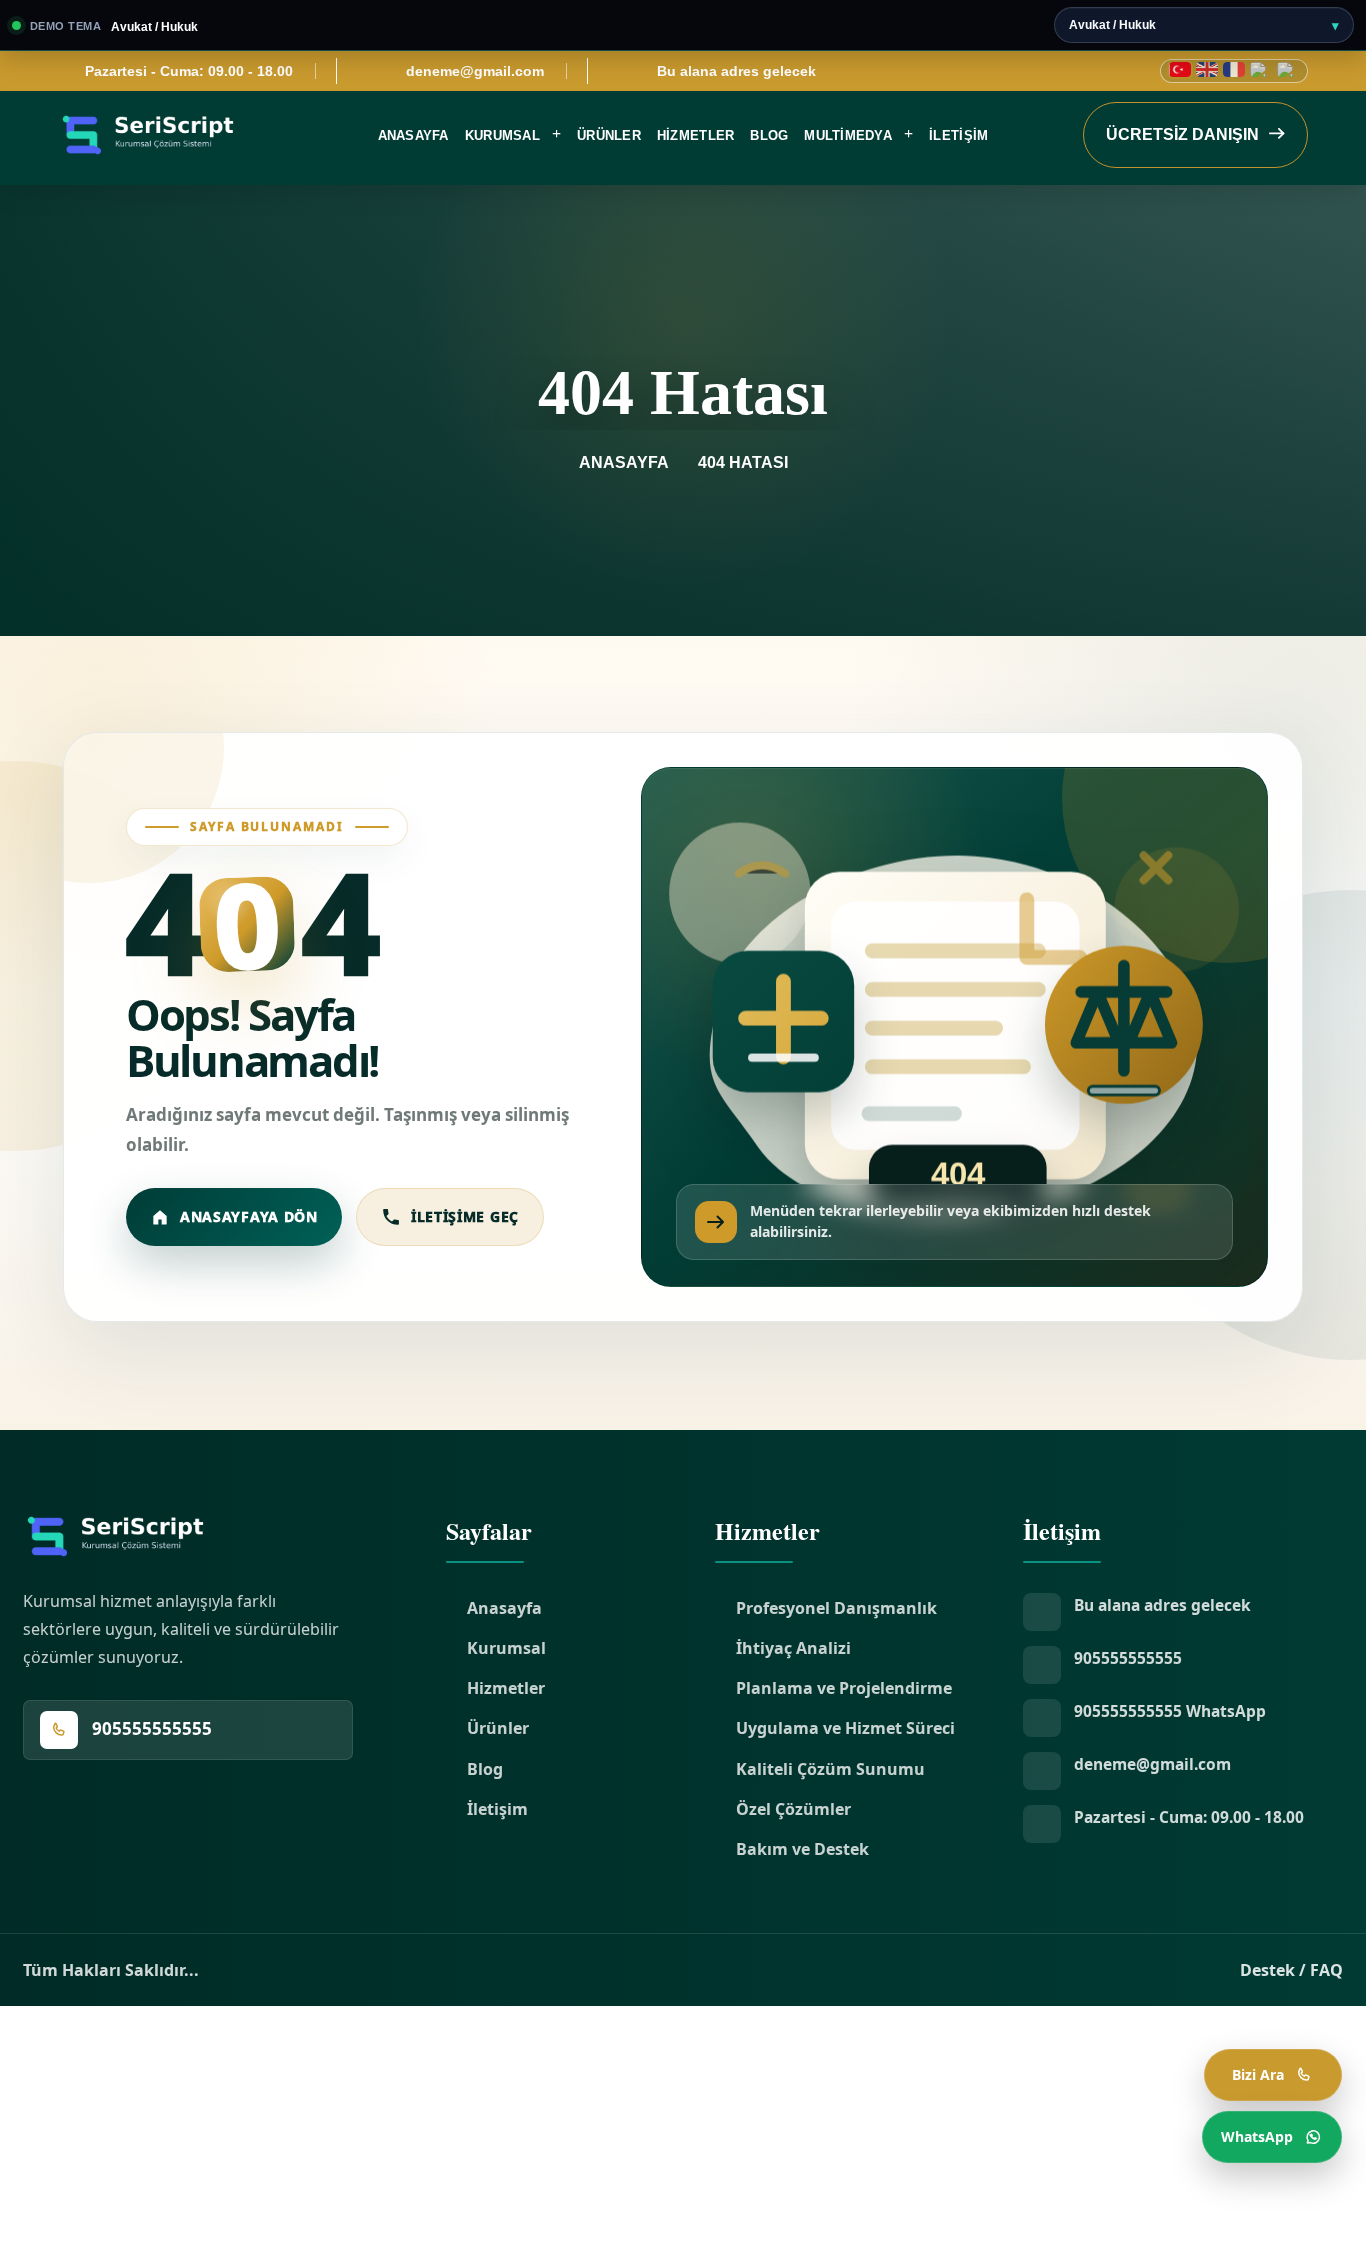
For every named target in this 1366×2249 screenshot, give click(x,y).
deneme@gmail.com (475, 71)
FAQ (1326, 1970)
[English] (1207, 69)
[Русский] (1288, 69)
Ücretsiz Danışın (1184, 134)
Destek (1267, 1970)
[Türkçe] (1180, 69)
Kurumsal (502, 135)
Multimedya (848, 135)
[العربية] (1261, 69)
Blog (769, 135)
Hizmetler (695, 135)
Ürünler (609, 135)
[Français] (1234, 69)
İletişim (958, 135)
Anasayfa (413, 135)
